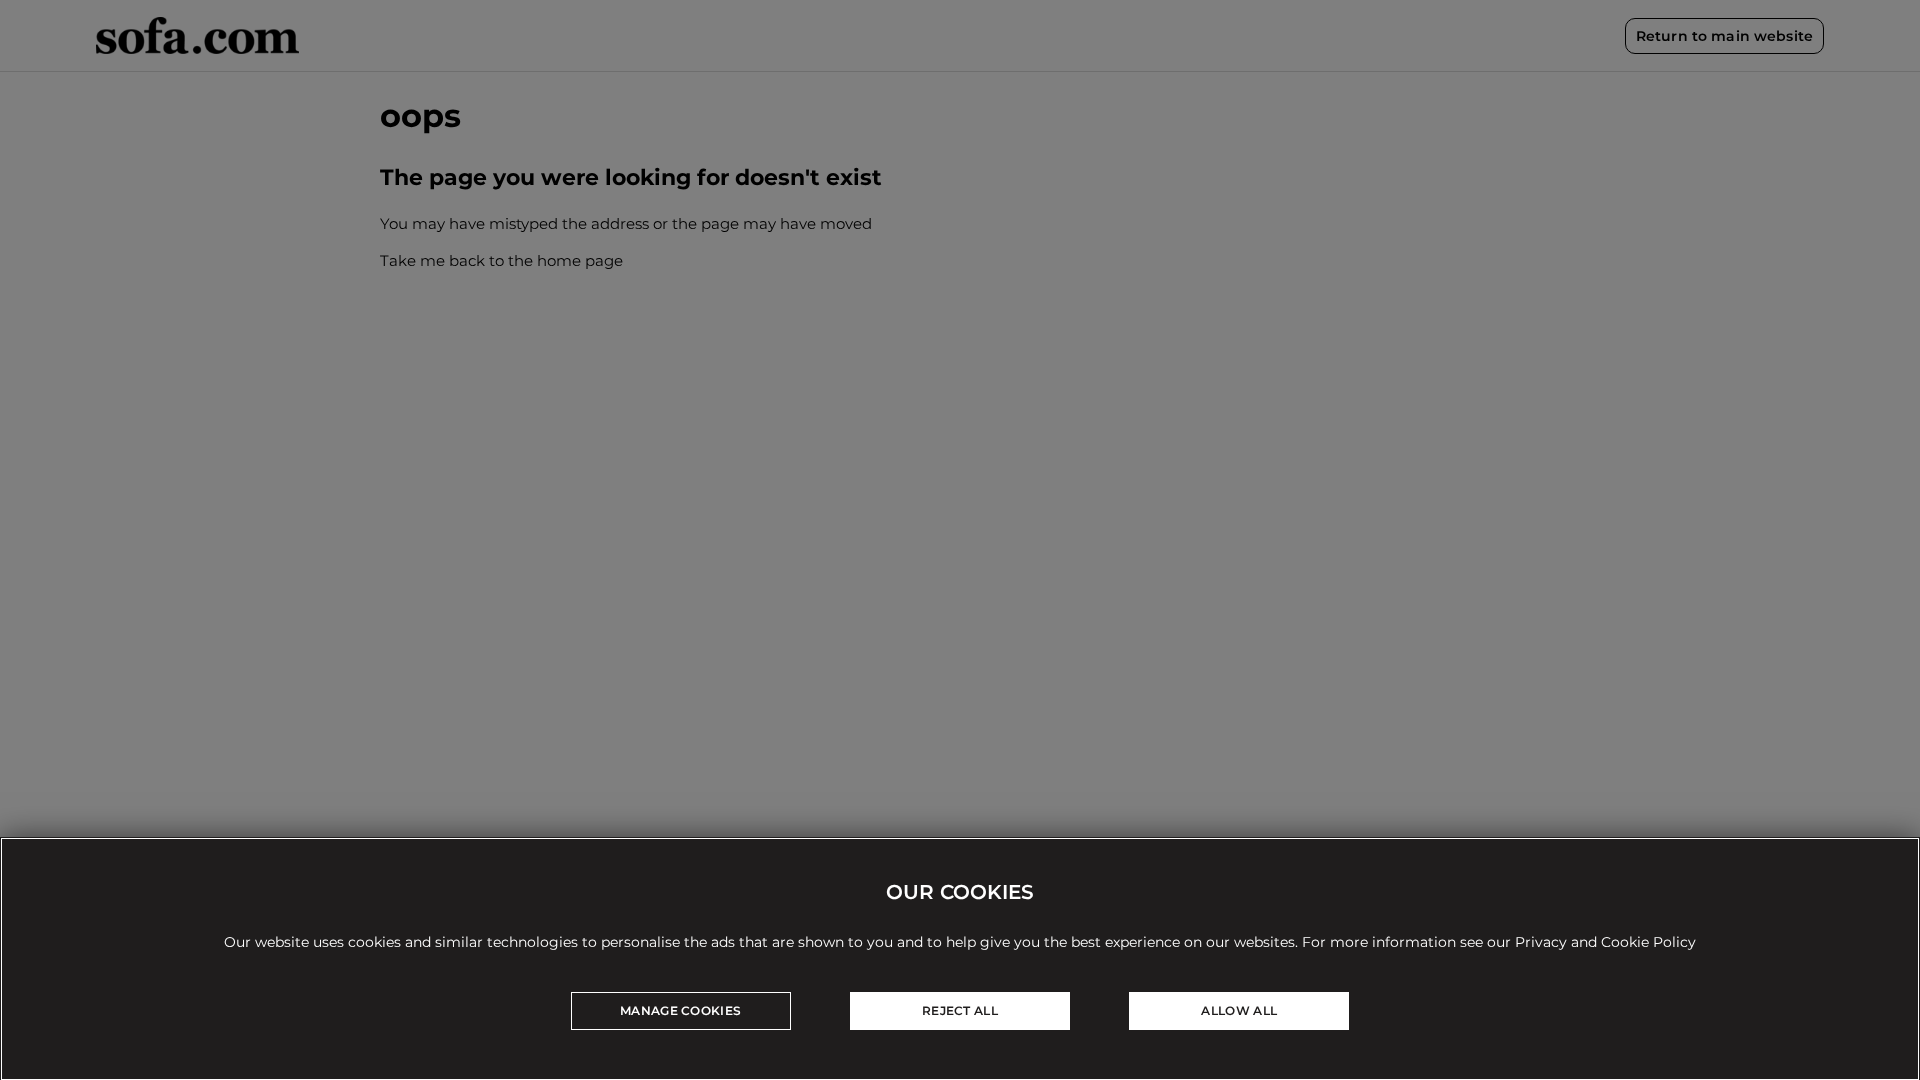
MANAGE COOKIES (680, 1010)
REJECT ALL (960, 1010)
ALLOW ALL (1239, 1010)
